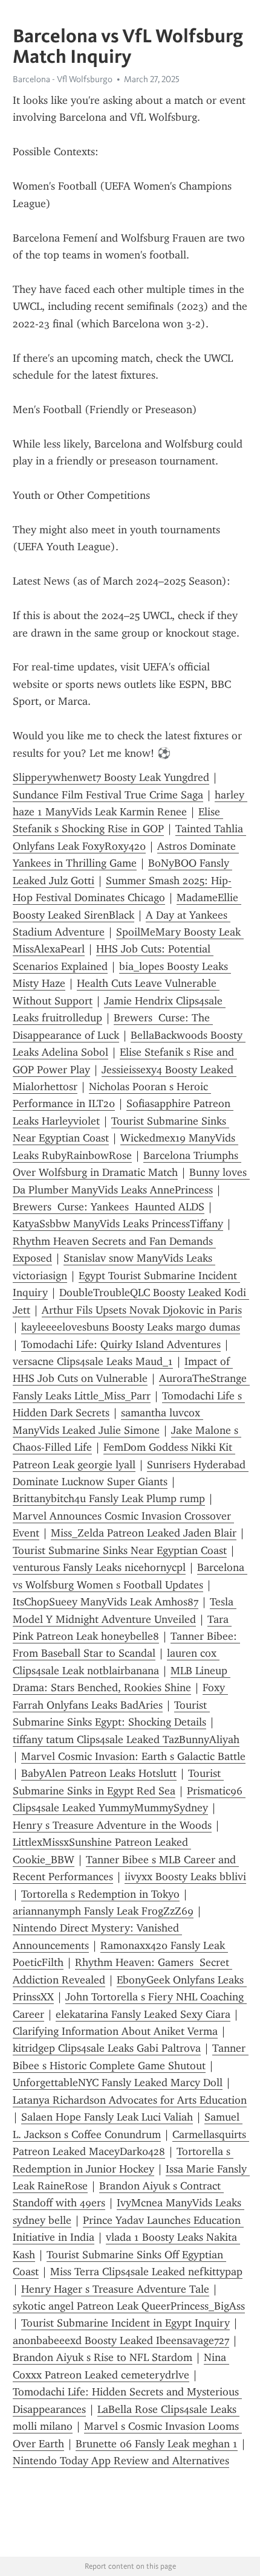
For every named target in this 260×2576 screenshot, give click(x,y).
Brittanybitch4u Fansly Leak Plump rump (109, 1498)
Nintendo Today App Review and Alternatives (121, 2461)
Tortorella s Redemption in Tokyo (100, 1894)
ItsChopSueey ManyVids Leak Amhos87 (106, 1602)
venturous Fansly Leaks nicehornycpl (99, 1567)
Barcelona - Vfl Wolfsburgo (63, 79)
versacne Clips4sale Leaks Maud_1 (93, 1361)
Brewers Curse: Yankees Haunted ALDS (109, 1207)
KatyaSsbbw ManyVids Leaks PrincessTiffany (118, 1224)
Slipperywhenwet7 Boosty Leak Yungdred (111, 777)
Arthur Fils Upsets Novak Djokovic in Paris (142, 1310)
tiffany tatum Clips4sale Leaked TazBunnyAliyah (126, 1739)
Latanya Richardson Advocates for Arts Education (130, 2100)
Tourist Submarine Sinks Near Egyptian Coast (120, 1550)
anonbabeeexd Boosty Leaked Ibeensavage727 (121, 2340)
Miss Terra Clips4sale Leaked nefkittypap (146, 2272)
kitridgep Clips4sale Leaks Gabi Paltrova (107, 2048)
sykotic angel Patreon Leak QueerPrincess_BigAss (129, 2306)
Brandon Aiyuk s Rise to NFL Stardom (102, 2357)
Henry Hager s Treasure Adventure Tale (115, 2289)
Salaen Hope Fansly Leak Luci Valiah (107, 2117)
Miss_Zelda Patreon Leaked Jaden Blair (144, 1533)
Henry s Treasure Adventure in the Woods (112, 1825)
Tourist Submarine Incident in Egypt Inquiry (125, 2323)
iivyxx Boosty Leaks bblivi (185, 1877)
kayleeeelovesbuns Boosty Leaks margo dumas (131, 1327)
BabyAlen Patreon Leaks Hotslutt (99, 1773)
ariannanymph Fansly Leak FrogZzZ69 (103, 1911)
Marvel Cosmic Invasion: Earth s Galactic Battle (133, 1756)
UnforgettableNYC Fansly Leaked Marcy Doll (118, 2083)
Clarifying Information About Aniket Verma (115, 2031)
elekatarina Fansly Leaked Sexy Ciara (143, 2014)
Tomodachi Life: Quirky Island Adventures (121, 1344)
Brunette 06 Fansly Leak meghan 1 (157, 2444)
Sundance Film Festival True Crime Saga (108, 795)
